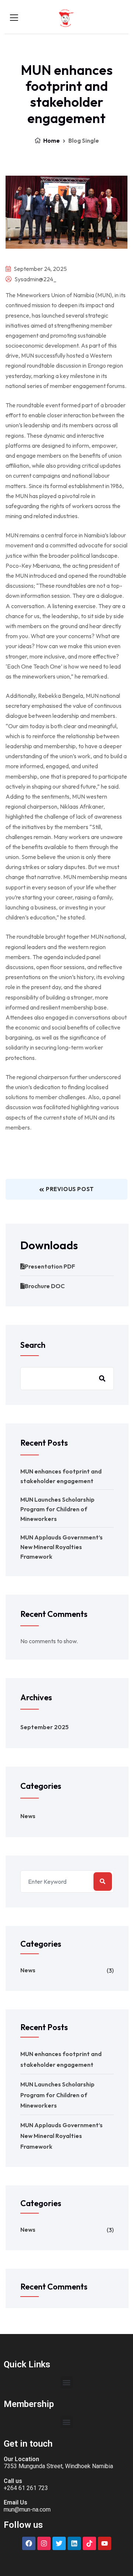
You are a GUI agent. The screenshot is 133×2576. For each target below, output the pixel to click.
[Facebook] (29, 2543)
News (28, 1816)
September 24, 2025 (40, 269)
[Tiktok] (89, 2543)
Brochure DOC (45, 1286)
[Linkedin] (74, 2543)
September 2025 (45, 1727)
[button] (67, 2382)
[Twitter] (59, 2543)
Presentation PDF (50, 1266)
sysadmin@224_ (35, 279)
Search (33, 1345)
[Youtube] (105, 2543)
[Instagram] (44, 2543)
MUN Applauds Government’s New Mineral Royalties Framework (62, 1547)
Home (51, 140)
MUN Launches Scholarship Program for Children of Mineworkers (57, 1509)
